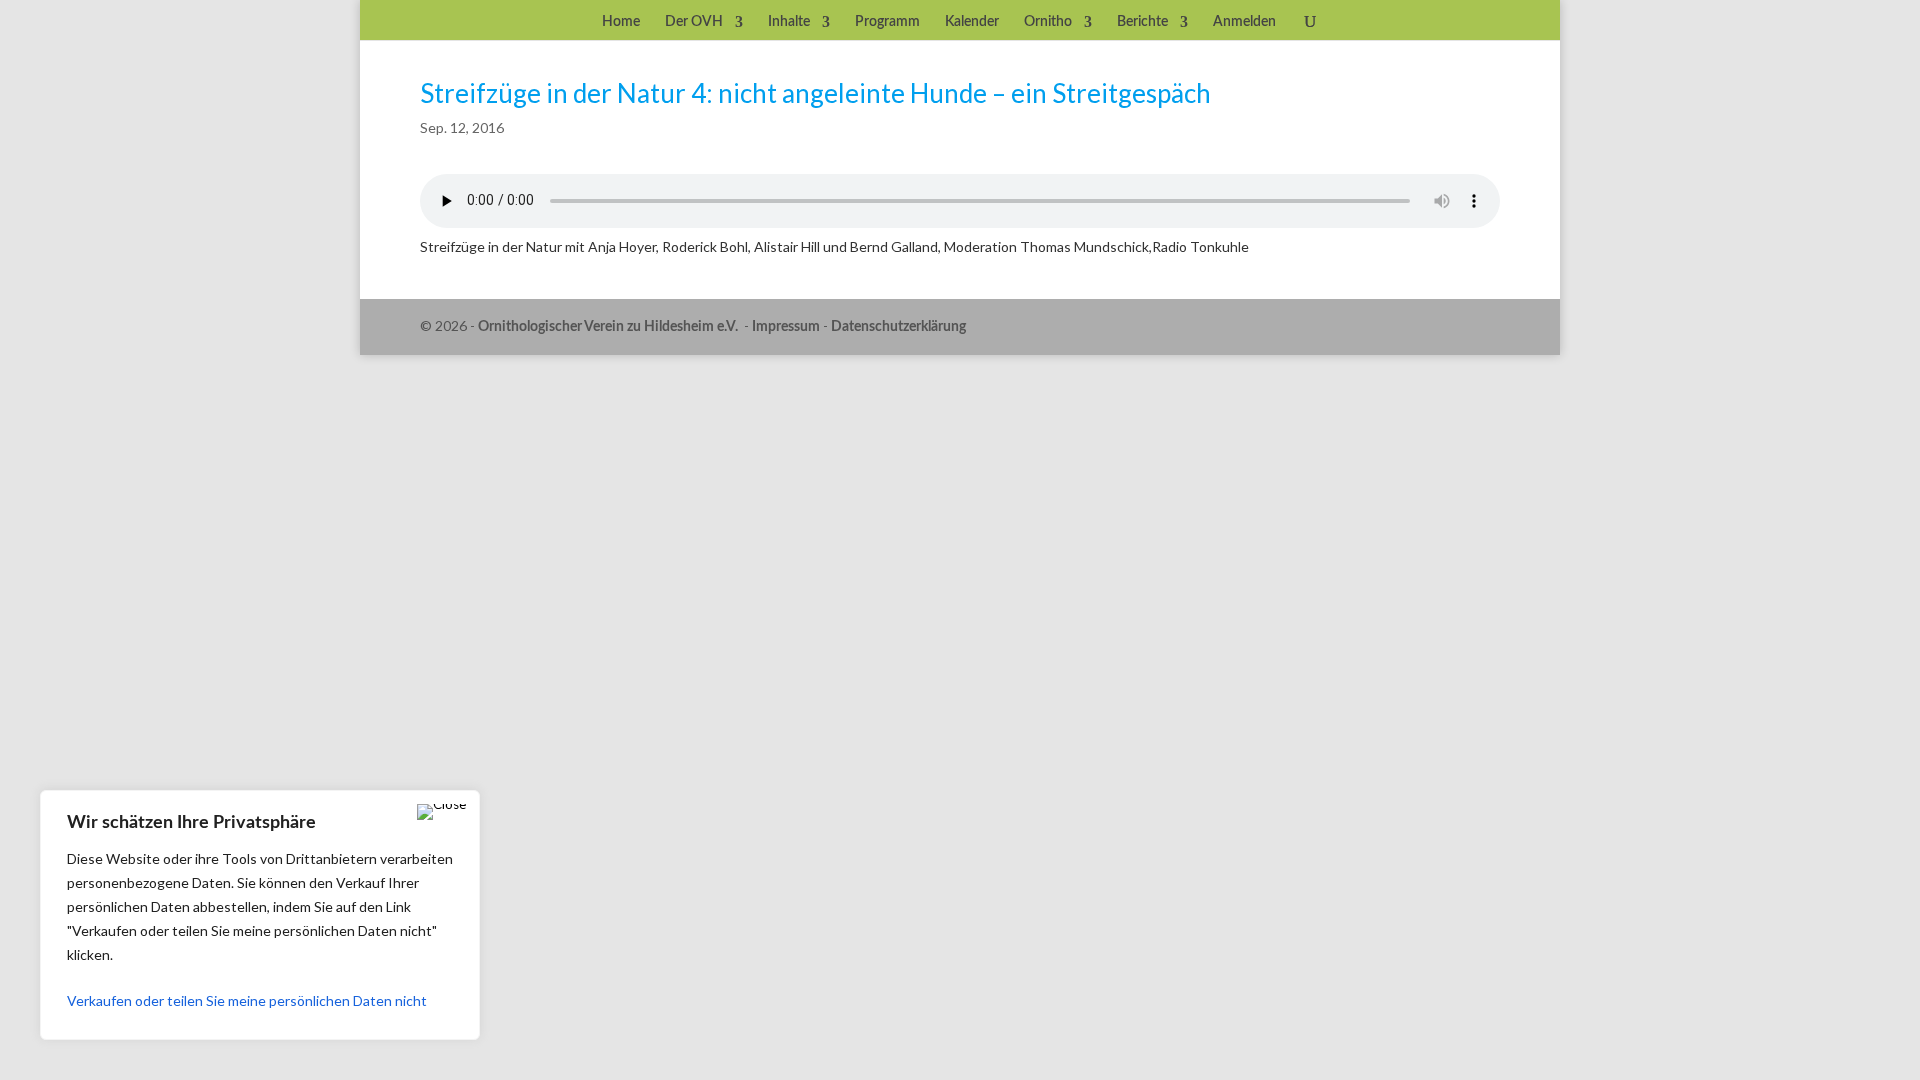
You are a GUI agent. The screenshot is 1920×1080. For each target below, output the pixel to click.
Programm (887, 22)
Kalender (972, 22)
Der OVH (694, 22)
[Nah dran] (441, 812)
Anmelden (1244, 22)
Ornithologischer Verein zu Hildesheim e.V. (608, 327)
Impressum (786, 327)
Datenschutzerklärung (898, 327)
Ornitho (1048, 22)
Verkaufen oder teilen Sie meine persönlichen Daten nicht (247, 1000)
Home (621, 22)
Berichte (1142, 22)
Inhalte (789, 22)
